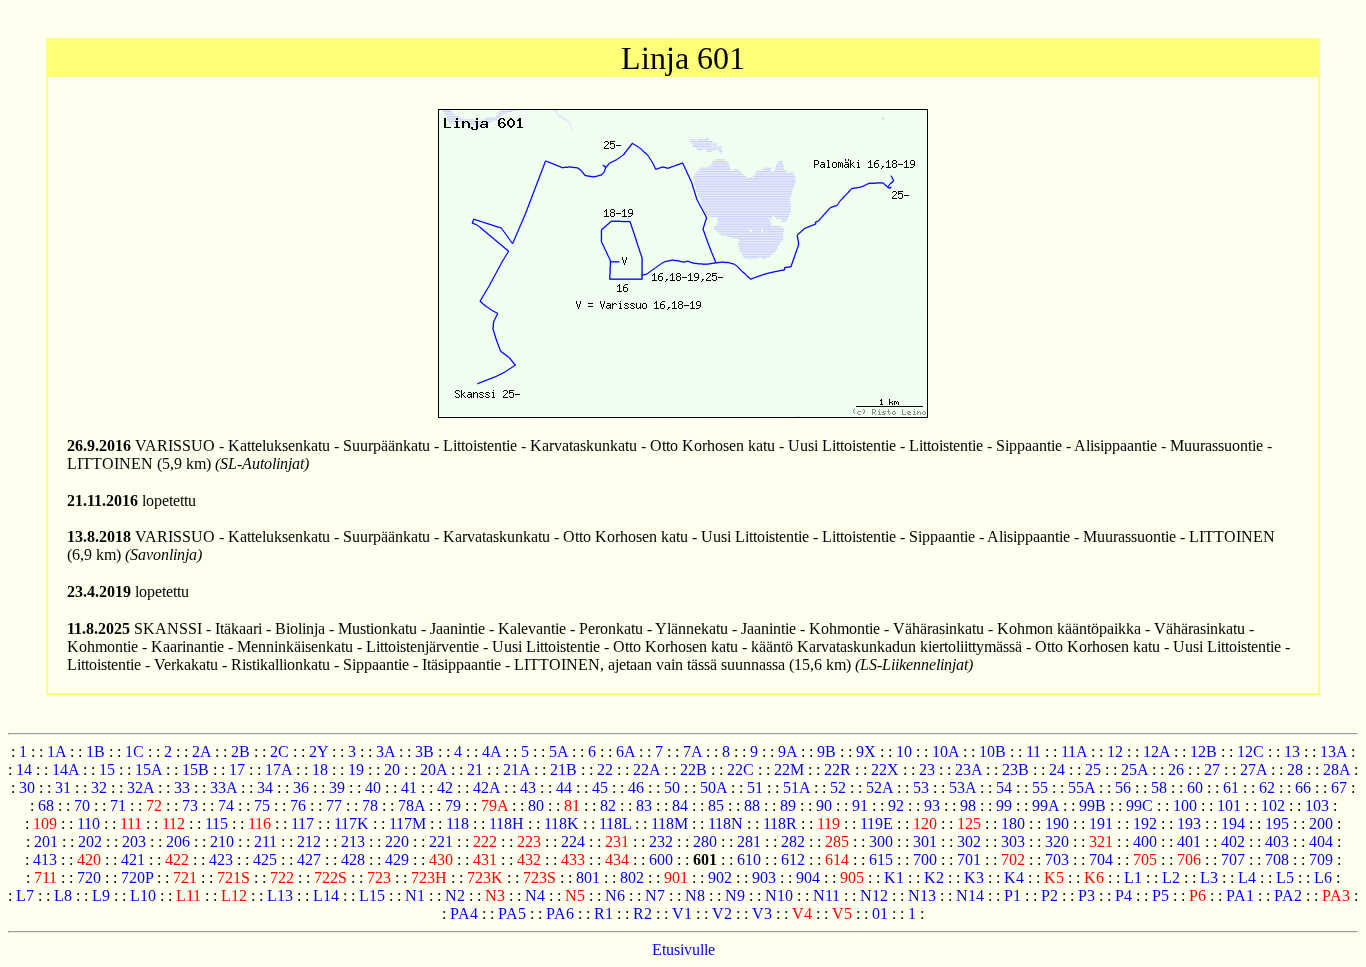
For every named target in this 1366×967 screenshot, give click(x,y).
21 (475, 769)
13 (1292, 751)
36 (301, 787)
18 (320, 769)
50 (672, 787)
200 (1321, 823)
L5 (1285, 877)
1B (95, 751)
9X (866, 751)
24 (1057, 769)
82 (608, 805)
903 (764, 877)
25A (1134, 769)
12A (1156, 751)
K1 (894, 877)
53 (921, 787)
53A (962, 787)
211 (265, 841)
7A (692, 751)
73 (190, 805)
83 (644, 805)
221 (441, 841)
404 (1321, 841)
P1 (1012, 895)
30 (27, 787)
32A (140, 787)
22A (646, 769)
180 (1013, 823)
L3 (1209, 877)
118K (561, 823)
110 (88, 823)
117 (302, 823)
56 (1123, 787)
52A (879, 787)
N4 (535, 895)
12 (1115, 751)
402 (1233, 841)
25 (1093, 769)
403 (1277, 841)
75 (262, 805)
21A (516, 769)
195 (1277, 823)
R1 (603, 913)
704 (1101, 859)
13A (1333, 751)
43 (528, 787)
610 (749, 859)
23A (968, 769)
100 (1185, 805)
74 (226, 805)
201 (46, 841)
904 (808, 877)
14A (65, 769)
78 (370, 805)
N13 (922, 895)
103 (1317, 805)
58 (1159, 787)
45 (600, 787)
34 (265, 787)
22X (885, 769)
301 (925, 841)
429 (397, 859)
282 (793, 841)
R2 (642, 913)
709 (1321, 859)
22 (605, 769)
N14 (970, 895)
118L (615, 823)
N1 (415, 895)
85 (716, 805)
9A (787, 751)
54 (1004, 787)
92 (896, 805)
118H (506, 823)
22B (693, 769)
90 (824, 805)
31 (63, 787)
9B (826, 751)
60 (1195, 787)
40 (373, 787)
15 (107, 769)
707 (1233, 859)
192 (1145, 823)
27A (1253, 769)
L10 (143, 895)
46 (636, 787)
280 (705, 841)
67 (1339, 787)
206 (178, 841)
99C (1139, 805)
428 (353, 859)
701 (969, 859)
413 (45, 859)
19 (356, 769)
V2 (722, 913)
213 (353, 841)
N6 (615, 895)
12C (1250, 751)
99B (1092, 805)
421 (133, 859)
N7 (655, 895)
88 (752, 805)
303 (1013, 841)
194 (1233, 823)
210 (222, 841)
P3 (1086, 895)
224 (573, 841)
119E (876, 823)
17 (237, 769)
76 (298, 805)
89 (788, 805)
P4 (1123, 895)
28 (1295, 769)
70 (82, 805)
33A (223, 787)
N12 (874, 895)
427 (309, 859)
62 (1267, 787)
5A (558, 751)
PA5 (512, 913)
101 (1229, 805)
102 (1273, 805)
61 (1231, 787)
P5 (1160, 895)
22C (740, 769)
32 (99, 787)
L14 (326, 895)
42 (445, 787)
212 (309, 841)
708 (1277, 859)
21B (563, 769)
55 (1040, 787)
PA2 (1288, 895)
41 (409, 787)
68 (46, 805)
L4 (1247, 877)
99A (1045, 805)
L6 (1323, 877)
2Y (318, 751)
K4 (1014, 877)
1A (56, 751)
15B (195, 769)
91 (860, 805)
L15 (372, 895)
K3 (974, 877)
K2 (934, 877)
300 (881, 841)
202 (90, 841)
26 (1176, 769)
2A (201, 751)
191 (1101, 823)
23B (1015, 769)
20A (433, 769)
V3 (762, 913)
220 (397, 841)
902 (720, 877)
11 (1033, 751)
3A (385, 751)
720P (137, 877)
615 (881, 859)
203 (134, 841)
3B (424, 751)
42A (486, 787)
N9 (735, 895)
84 (680, 805)
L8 (63, 895)
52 (838, 787)
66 (1303, 787)
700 (925, 859)
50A (713, 787)
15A (148, 769)
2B (240, 751)
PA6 (560, 913)
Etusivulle (683, 949)
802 (632, 877)
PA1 (1240, 895)
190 (1057, 823)
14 (24, 769)
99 (1004, 805)
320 (1057, 841)
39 (337, 787)
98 (968, 805)
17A (278, 769)
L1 (1133, 877)
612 (793, 859)
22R (837, 769)
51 (755, 787)
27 (1212, 769)
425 (265, 859)
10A (945, 751)
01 (880, 913)
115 (216, 823)
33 (182, 787)
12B (1203, 751)
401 (1189, 841)
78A (411, 805)
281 (749, 841)
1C (134, 751)
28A (1336, 769)
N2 (455, 895)
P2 (1049, 895)
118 (457, 823)
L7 (25, 895)
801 (588, 877)
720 (89, 877)
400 (1145, 841)
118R (780, 823)
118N (725, 823)
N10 (779, 895)
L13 (280, 895)
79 (453, 805)
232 (661, 841)
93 (932, 805)
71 (118, 805)
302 (969, 841)
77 (334, 805)
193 (1189, 823)
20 (392, 769)
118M (669, 823)
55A (1081, 787)
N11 (826, 895)
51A (796, 787)
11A (1074, 751)
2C (279, 751)
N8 (695, 895)
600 (661, 859)
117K (351, 823)
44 (564, 787)
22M (789, 769)
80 (536, 805)
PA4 (464, 913)
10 (904, 751)
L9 (101, 895)
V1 (682, 913)
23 (927, 769)
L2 (1171, 877)
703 (1057, 859)
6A (625, 751)
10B (992, 751)
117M (407, 823)
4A (491, 751)
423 (221, 859)
